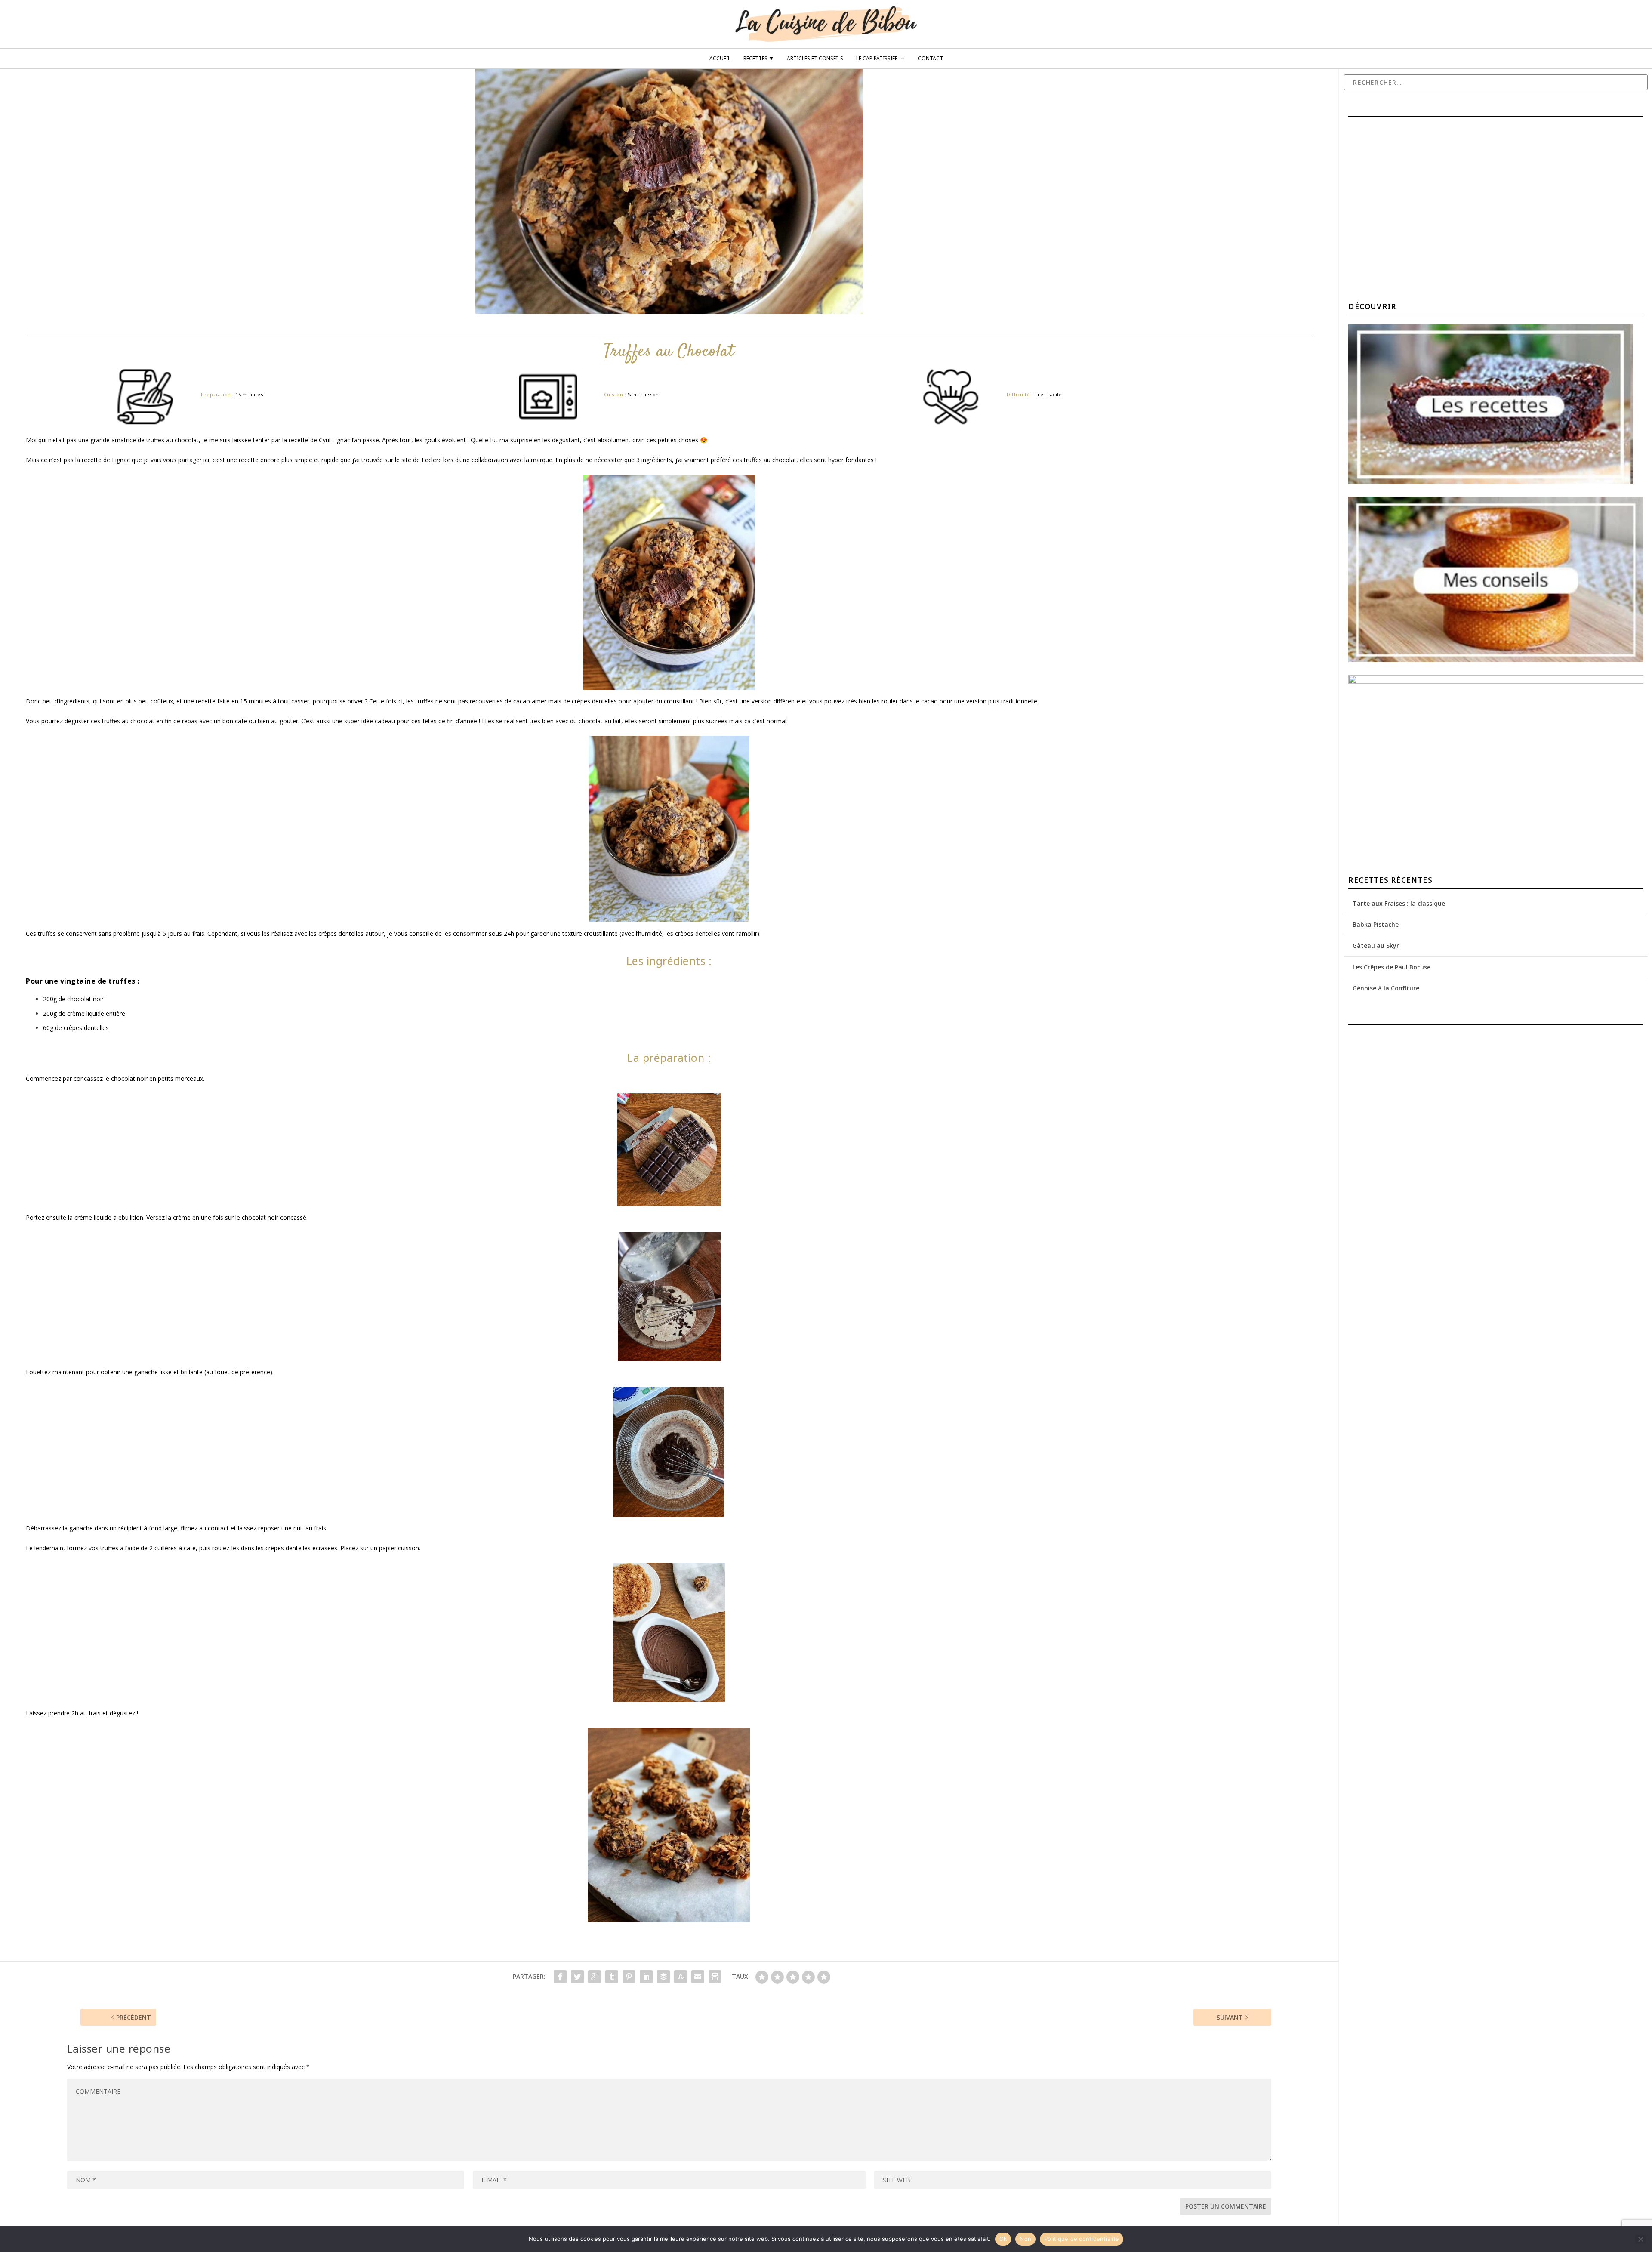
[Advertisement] (1413, 210)
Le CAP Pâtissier (877, 59)
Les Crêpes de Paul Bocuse (1392, 967)
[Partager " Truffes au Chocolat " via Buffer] (663, 1977)
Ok (1003, 2239)
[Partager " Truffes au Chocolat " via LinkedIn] (646, 1977)
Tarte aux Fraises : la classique (1399, 903)
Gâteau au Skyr (1376, 946)
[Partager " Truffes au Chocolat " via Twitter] (577, 1977)
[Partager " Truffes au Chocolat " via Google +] (595, 1977)
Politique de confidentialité (1082, 2239)
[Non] (1640, 2239)
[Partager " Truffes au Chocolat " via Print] (715, 1977)
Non (1025, 2239)
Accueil (720, 59)
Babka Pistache (1376, 924)
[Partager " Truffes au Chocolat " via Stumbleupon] (681, 1977)
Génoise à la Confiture (1386, 988)
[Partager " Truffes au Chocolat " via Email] (698, 1977)
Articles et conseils (815, 59)
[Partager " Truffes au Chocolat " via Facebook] (560, 1977)
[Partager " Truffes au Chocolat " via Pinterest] (629, 1977)
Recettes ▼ (759, 59)
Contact (931, 59)
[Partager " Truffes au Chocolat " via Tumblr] (612, 1977)
